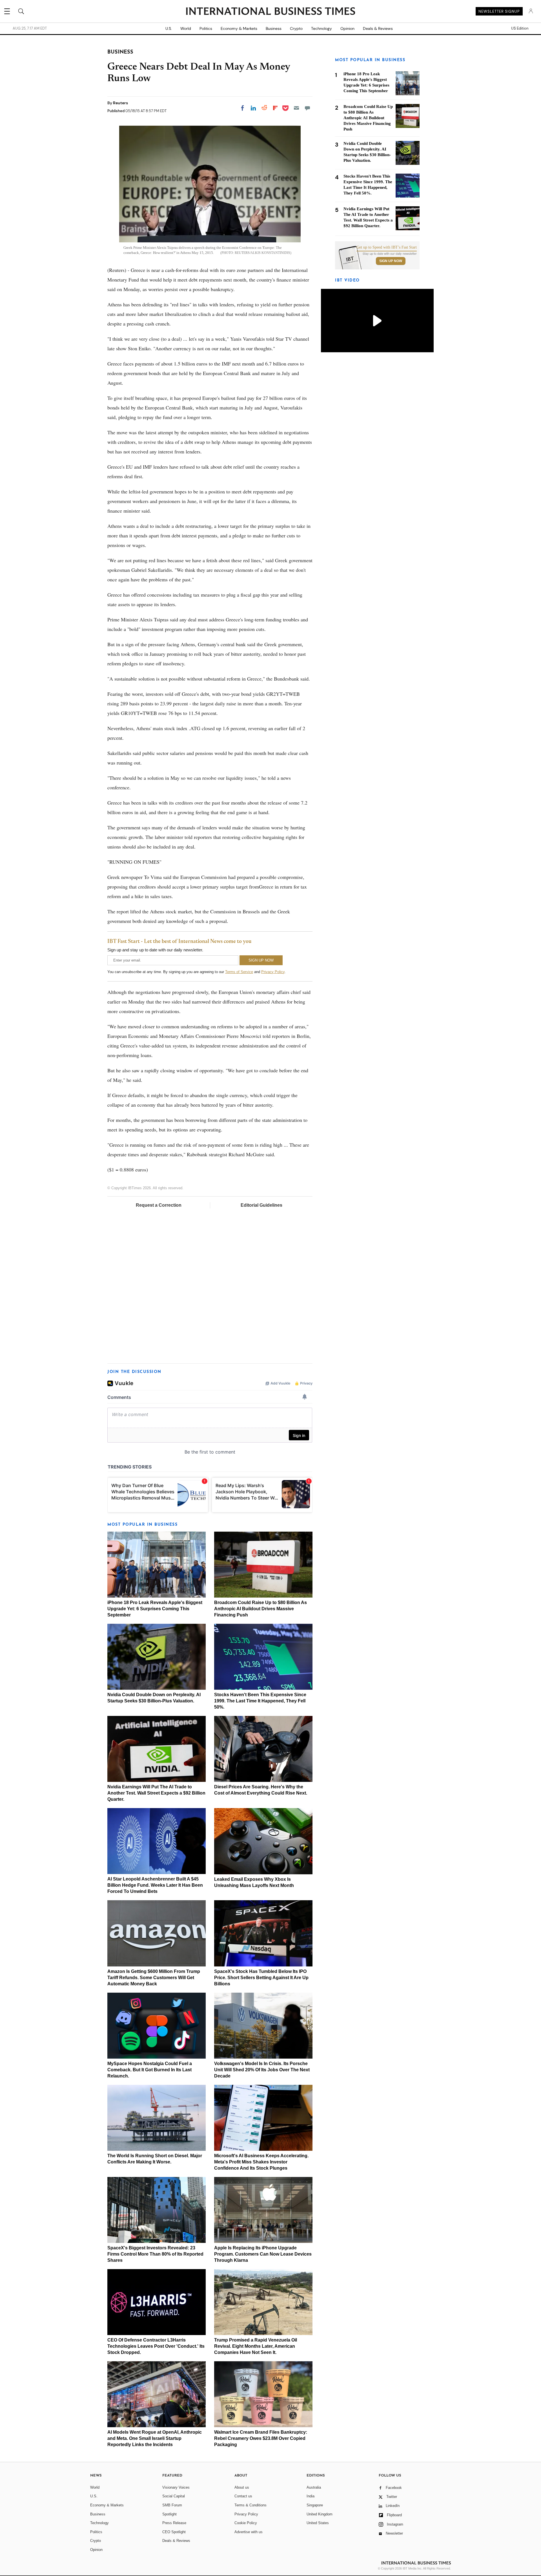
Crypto (296, 28)
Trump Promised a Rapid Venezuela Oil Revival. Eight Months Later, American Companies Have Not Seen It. (256, 2346)
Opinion (347, 28)
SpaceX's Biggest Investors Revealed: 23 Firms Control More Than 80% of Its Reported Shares (155, 2254)
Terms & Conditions (250, 2505)
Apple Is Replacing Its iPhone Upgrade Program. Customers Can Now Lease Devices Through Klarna (263, 2254)
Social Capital (174, 2496)
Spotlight (169, 2514)
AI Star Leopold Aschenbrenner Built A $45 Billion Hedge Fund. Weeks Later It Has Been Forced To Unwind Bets (155, 1885)
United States (318, 2523)
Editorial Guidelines (261, 1205)
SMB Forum (172, 2505)
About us (242, 2487)
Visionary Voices (176, 2487)
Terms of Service (239, 972)
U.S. (169, 28)
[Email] (296, 108)
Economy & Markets (239, 28)
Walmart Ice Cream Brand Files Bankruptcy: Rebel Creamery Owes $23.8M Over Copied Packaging (261, 2438)
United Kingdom (320, 2514)
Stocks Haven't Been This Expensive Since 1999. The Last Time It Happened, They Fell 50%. (260, 1701)
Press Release (174, 2523)
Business (274, 28)
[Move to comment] (307, 108)
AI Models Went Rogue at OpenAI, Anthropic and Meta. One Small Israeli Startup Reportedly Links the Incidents (155, 2438)
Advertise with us (249, 2532)
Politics (206, 28)
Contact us (243, 2496)
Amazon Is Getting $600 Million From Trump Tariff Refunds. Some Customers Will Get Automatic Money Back (154, 1978)
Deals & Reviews (378, 28)
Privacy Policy (273, 972)
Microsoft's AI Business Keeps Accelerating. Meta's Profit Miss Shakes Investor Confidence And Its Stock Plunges (261, 2162)
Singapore (315, 2505)
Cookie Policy (246, 2523)
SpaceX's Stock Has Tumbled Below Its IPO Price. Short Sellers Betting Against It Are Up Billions (261, 1978)
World (186, 28)
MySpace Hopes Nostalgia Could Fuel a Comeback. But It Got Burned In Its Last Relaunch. (150, 2070)
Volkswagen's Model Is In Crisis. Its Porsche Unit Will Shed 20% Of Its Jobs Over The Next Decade (262, 2070)
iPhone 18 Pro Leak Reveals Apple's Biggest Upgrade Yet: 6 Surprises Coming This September (155, 1609)
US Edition (520, 28)
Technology (322, 28)
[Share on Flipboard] (275, 108)
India (311, 2496)
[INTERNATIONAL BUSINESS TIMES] (270, 12)
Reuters (120, 103)
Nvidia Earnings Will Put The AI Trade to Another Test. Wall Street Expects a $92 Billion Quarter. (156, 1793)
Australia (314, 2487)
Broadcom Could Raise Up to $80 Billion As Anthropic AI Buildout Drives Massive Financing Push (260, 1609)
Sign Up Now (391, 261)
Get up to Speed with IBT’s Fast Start (387, 247)
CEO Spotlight (174, 2532)
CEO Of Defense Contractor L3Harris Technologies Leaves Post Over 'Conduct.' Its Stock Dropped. (156, 2346)
